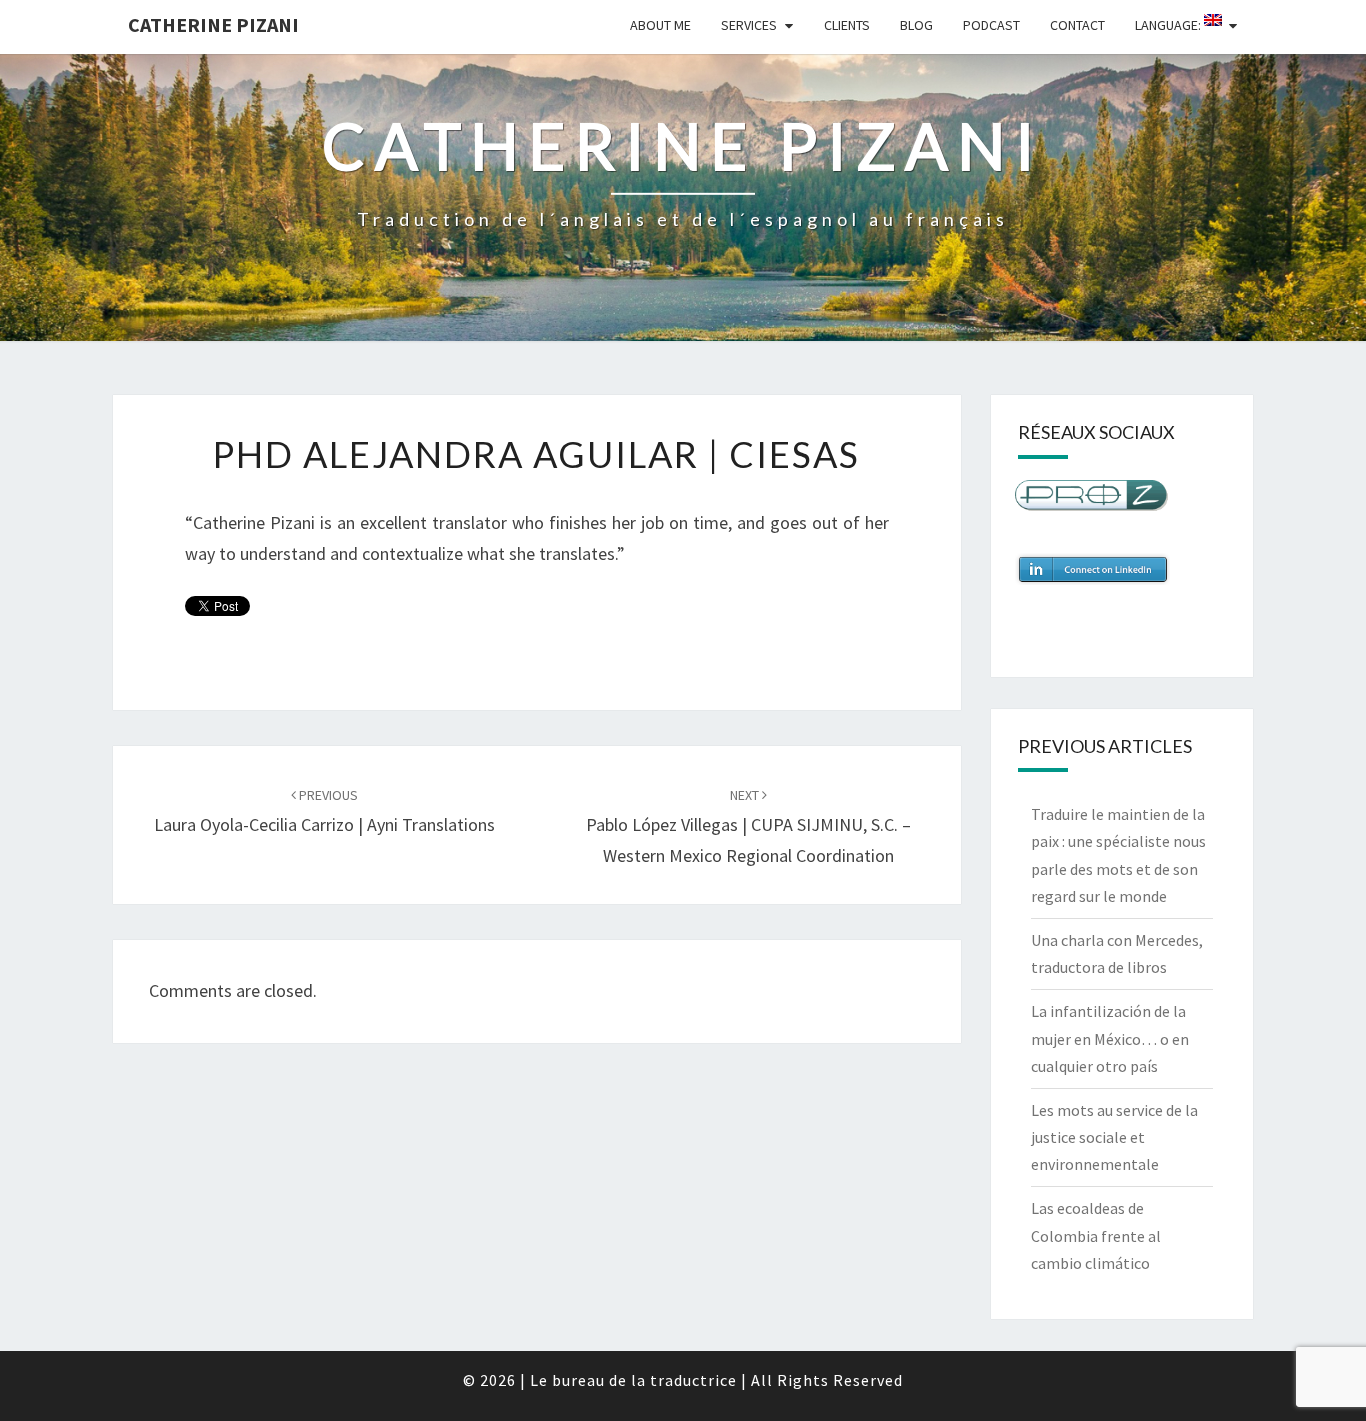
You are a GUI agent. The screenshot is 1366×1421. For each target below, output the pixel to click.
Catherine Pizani (213, 24)
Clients (847, 25)
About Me (660, 25)
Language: (1169, 25)
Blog (916, 25)
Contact (1077, 25)
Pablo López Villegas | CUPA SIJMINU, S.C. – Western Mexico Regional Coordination (748, 826)
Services (749, 25)
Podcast (991, 25)
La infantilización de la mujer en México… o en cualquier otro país (1110, 1038)
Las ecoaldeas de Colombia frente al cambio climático (1096, 1235)
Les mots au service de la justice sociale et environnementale (1114, 1137)
